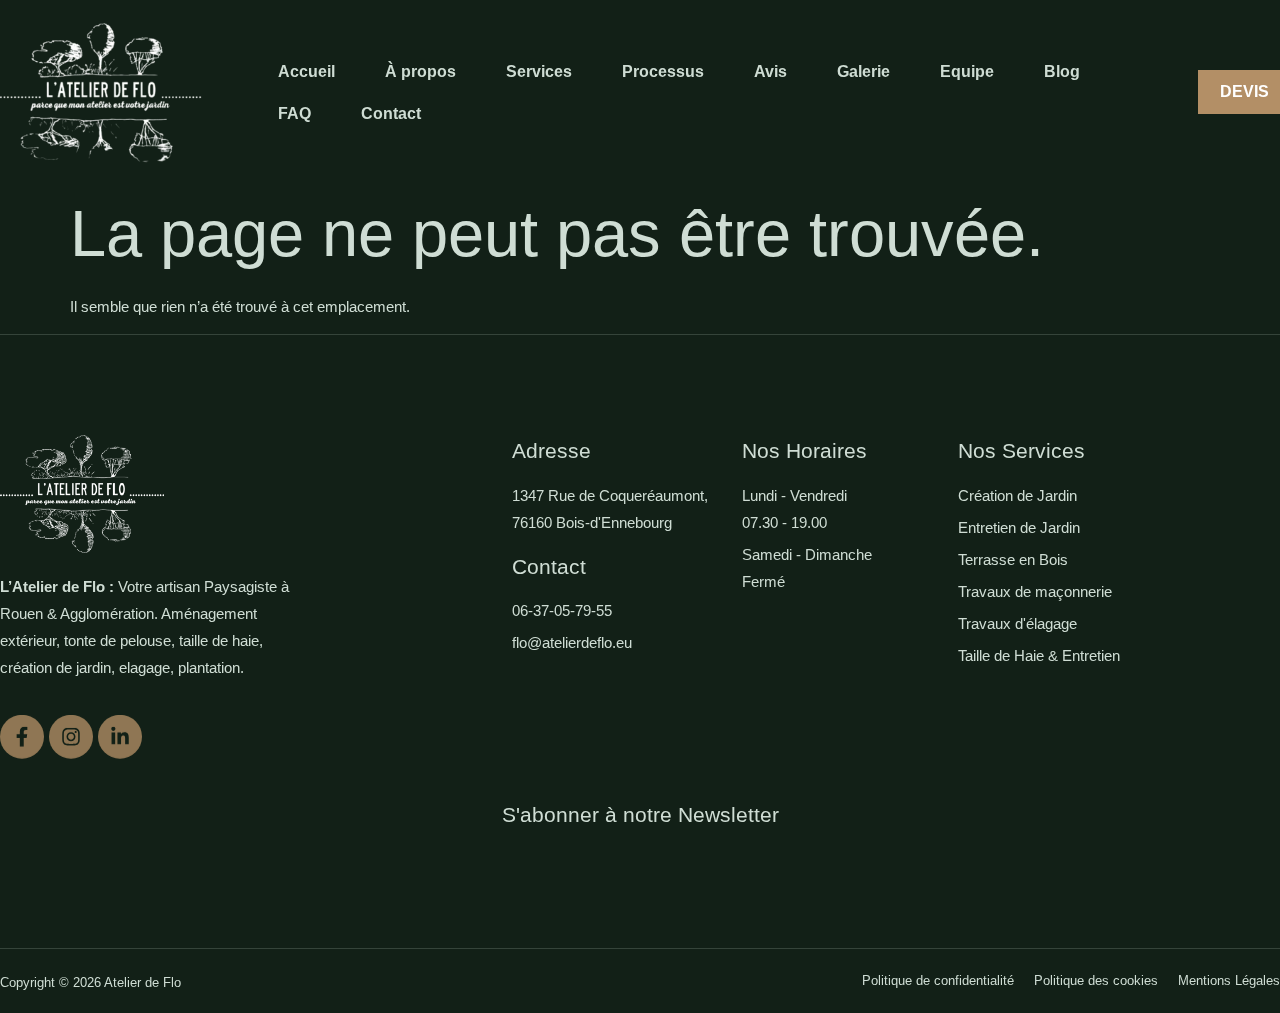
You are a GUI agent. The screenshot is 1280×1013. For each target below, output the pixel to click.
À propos (420, 71)
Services (539, 71)
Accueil (306, 71)
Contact (391, 113)
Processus (663, 71)
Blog (1062, 71)
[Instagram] (71, 731)
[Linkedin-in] (120, 731)
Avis (770, 71)
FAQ (294, 113)
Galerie (863, 71)
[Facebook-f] (22, 731)
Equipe (967, 71)
